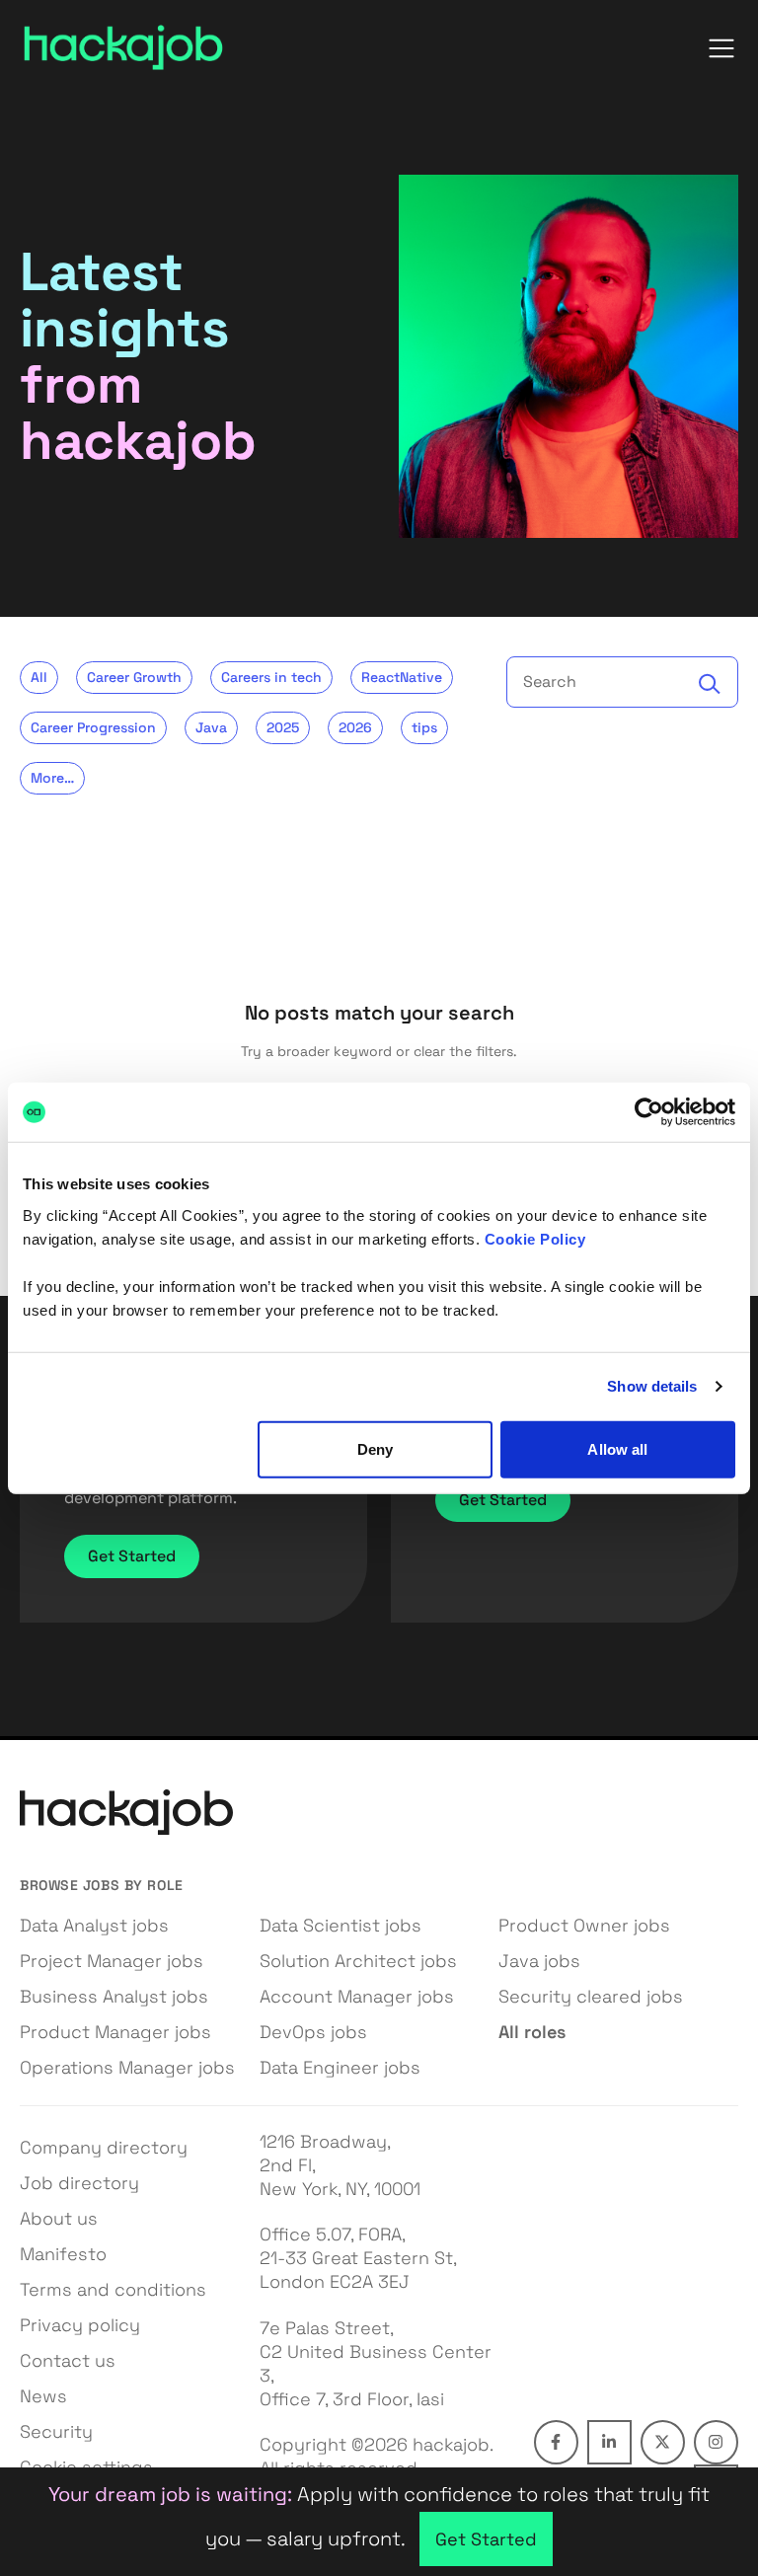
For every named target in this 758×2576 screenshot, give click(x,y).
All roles (532, 2032)
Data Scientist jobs (341, 1925)
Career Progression (93, 727)
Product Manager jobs (115, 2032)
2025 (283, 727)
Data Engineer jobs (340, 2067)
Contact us (68, 2360)
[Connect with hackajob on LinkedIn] (609, 2442)
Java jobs (539, 1961)
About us (59, 2218)
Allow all (617, 1448)
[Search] (710, 684)
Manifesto (63, 2254)
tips (424, 727)
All (39, 677)
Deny (375, 1448)
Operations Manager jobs (127, 2067)
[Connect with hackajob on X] (663, 2442)
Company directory (104, 2147)
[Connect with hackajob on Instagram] (716, 2442)
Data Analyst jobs (94, 1925)
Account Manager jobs (357, 1996)
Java (211, 727)
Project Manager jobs (112, 1961)
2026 (355, 727)
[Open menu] (721, 48)
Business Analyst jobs (114, 1996)
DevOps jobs (313, 2032)
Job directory (79, 2183)
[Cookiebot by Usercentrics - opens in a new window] (649, 1112)
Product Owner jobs (584, 1925)
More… (52, 778)
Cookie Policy (535, 1238)
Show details (652, 1386)
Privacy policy (80, 2325)
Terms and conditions (113, 2289)
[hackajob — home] (123, 48)
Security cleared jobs (591, 1996)
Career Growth (134, 677)
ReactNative (402, 677)
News (43, 2396)
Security (56, 2431)
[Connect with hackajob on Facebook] (556, 2442)
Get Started (132, 1556)
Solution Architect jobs (358, 1961)
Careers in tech (271, 677)
